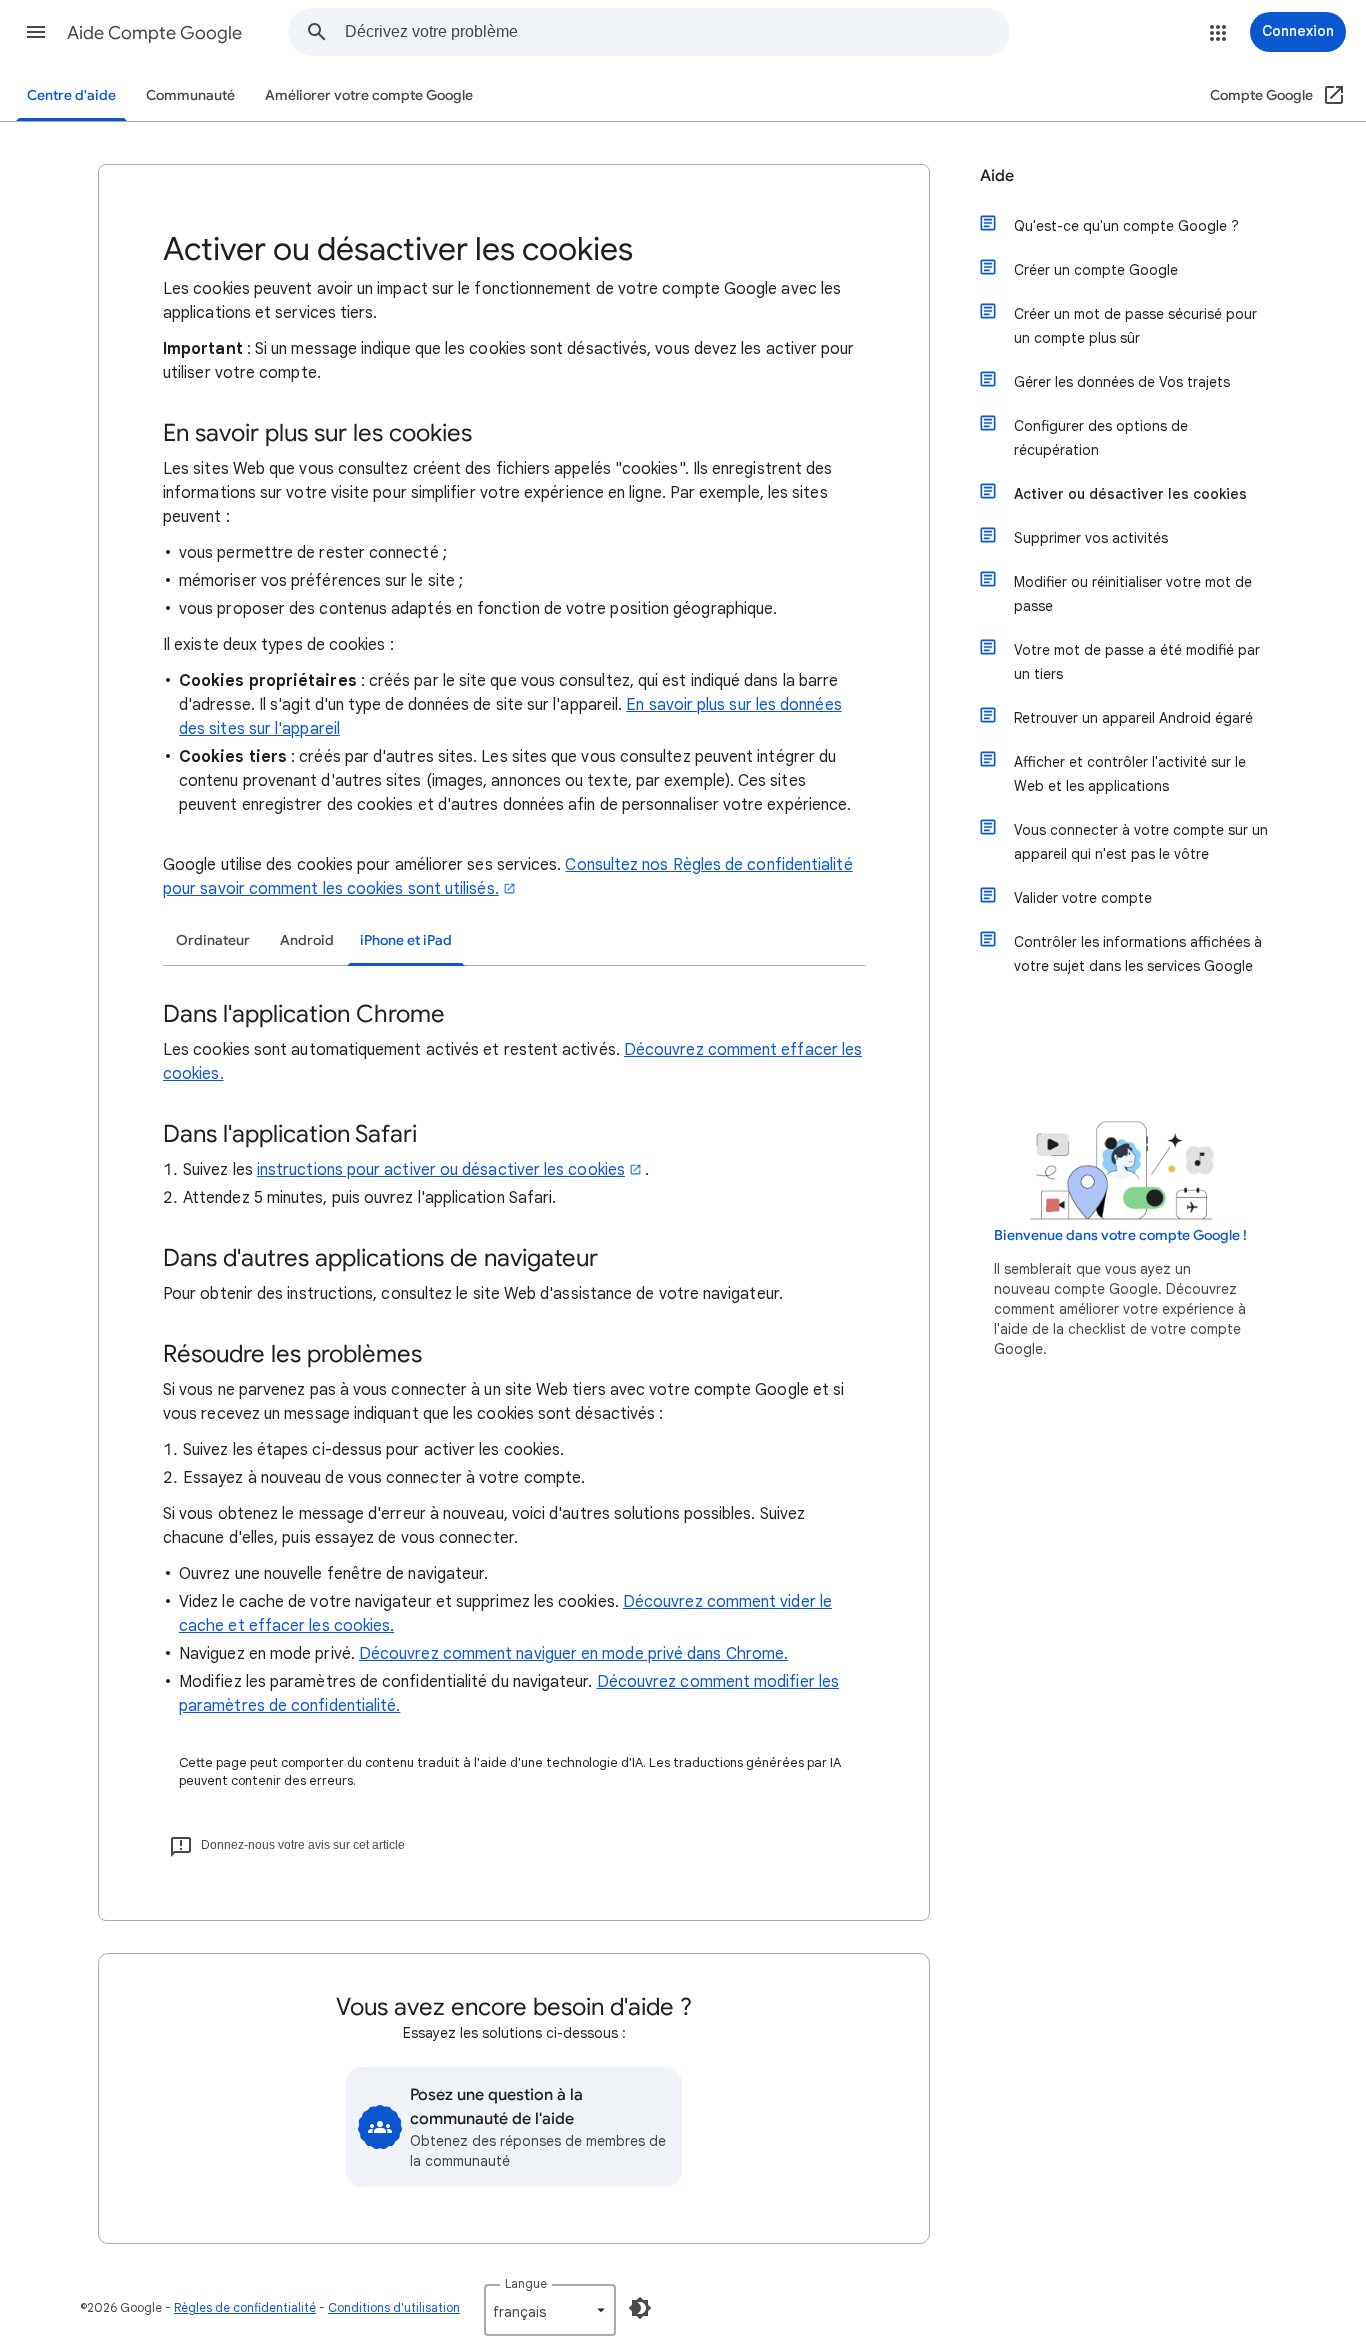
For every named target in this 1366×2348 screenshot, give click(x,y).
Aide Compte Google (154, 33)
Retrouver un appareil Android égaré (1133, 718)
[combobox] (677, 32)
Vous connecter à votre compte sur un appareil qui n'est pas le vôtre (1141, 842)
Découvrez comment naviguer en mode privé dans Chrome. (573, 1654)
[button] (36, 32)
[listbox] (550, 2310)
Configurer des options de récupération (1101, 438)
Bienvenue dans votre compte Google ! (1120, 1235)
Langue (526, 2283)
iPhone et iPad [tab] (406, 940)
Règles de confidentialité (245, 2307)
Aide (997, 176)
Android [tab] (307, 940)
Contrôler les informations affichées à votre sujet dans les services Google (1138, 954)
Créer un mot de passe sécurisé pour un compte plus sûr (1135, 326)
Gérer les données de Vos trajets (1122, 382)
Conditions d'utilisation (394, 2307)
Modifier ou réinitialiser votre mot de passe (1133, 594)
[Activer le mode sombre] (640, 2308)
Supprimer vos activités (1091, 538)
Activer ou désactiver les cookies (1130, 494)
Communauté (190, 95)
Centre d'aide (71, 95)
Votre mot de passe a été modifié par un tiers (1137, 662)
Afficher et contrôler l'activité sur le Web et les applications (1130, 774)
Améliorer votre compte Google (369, 95)
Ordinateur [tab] (213, 940)
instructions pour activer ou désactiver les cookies (441, 1170)
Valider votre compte (1083, 898)
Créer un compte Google (1096, 270)
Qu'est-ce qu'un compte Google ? (1126, 226)
